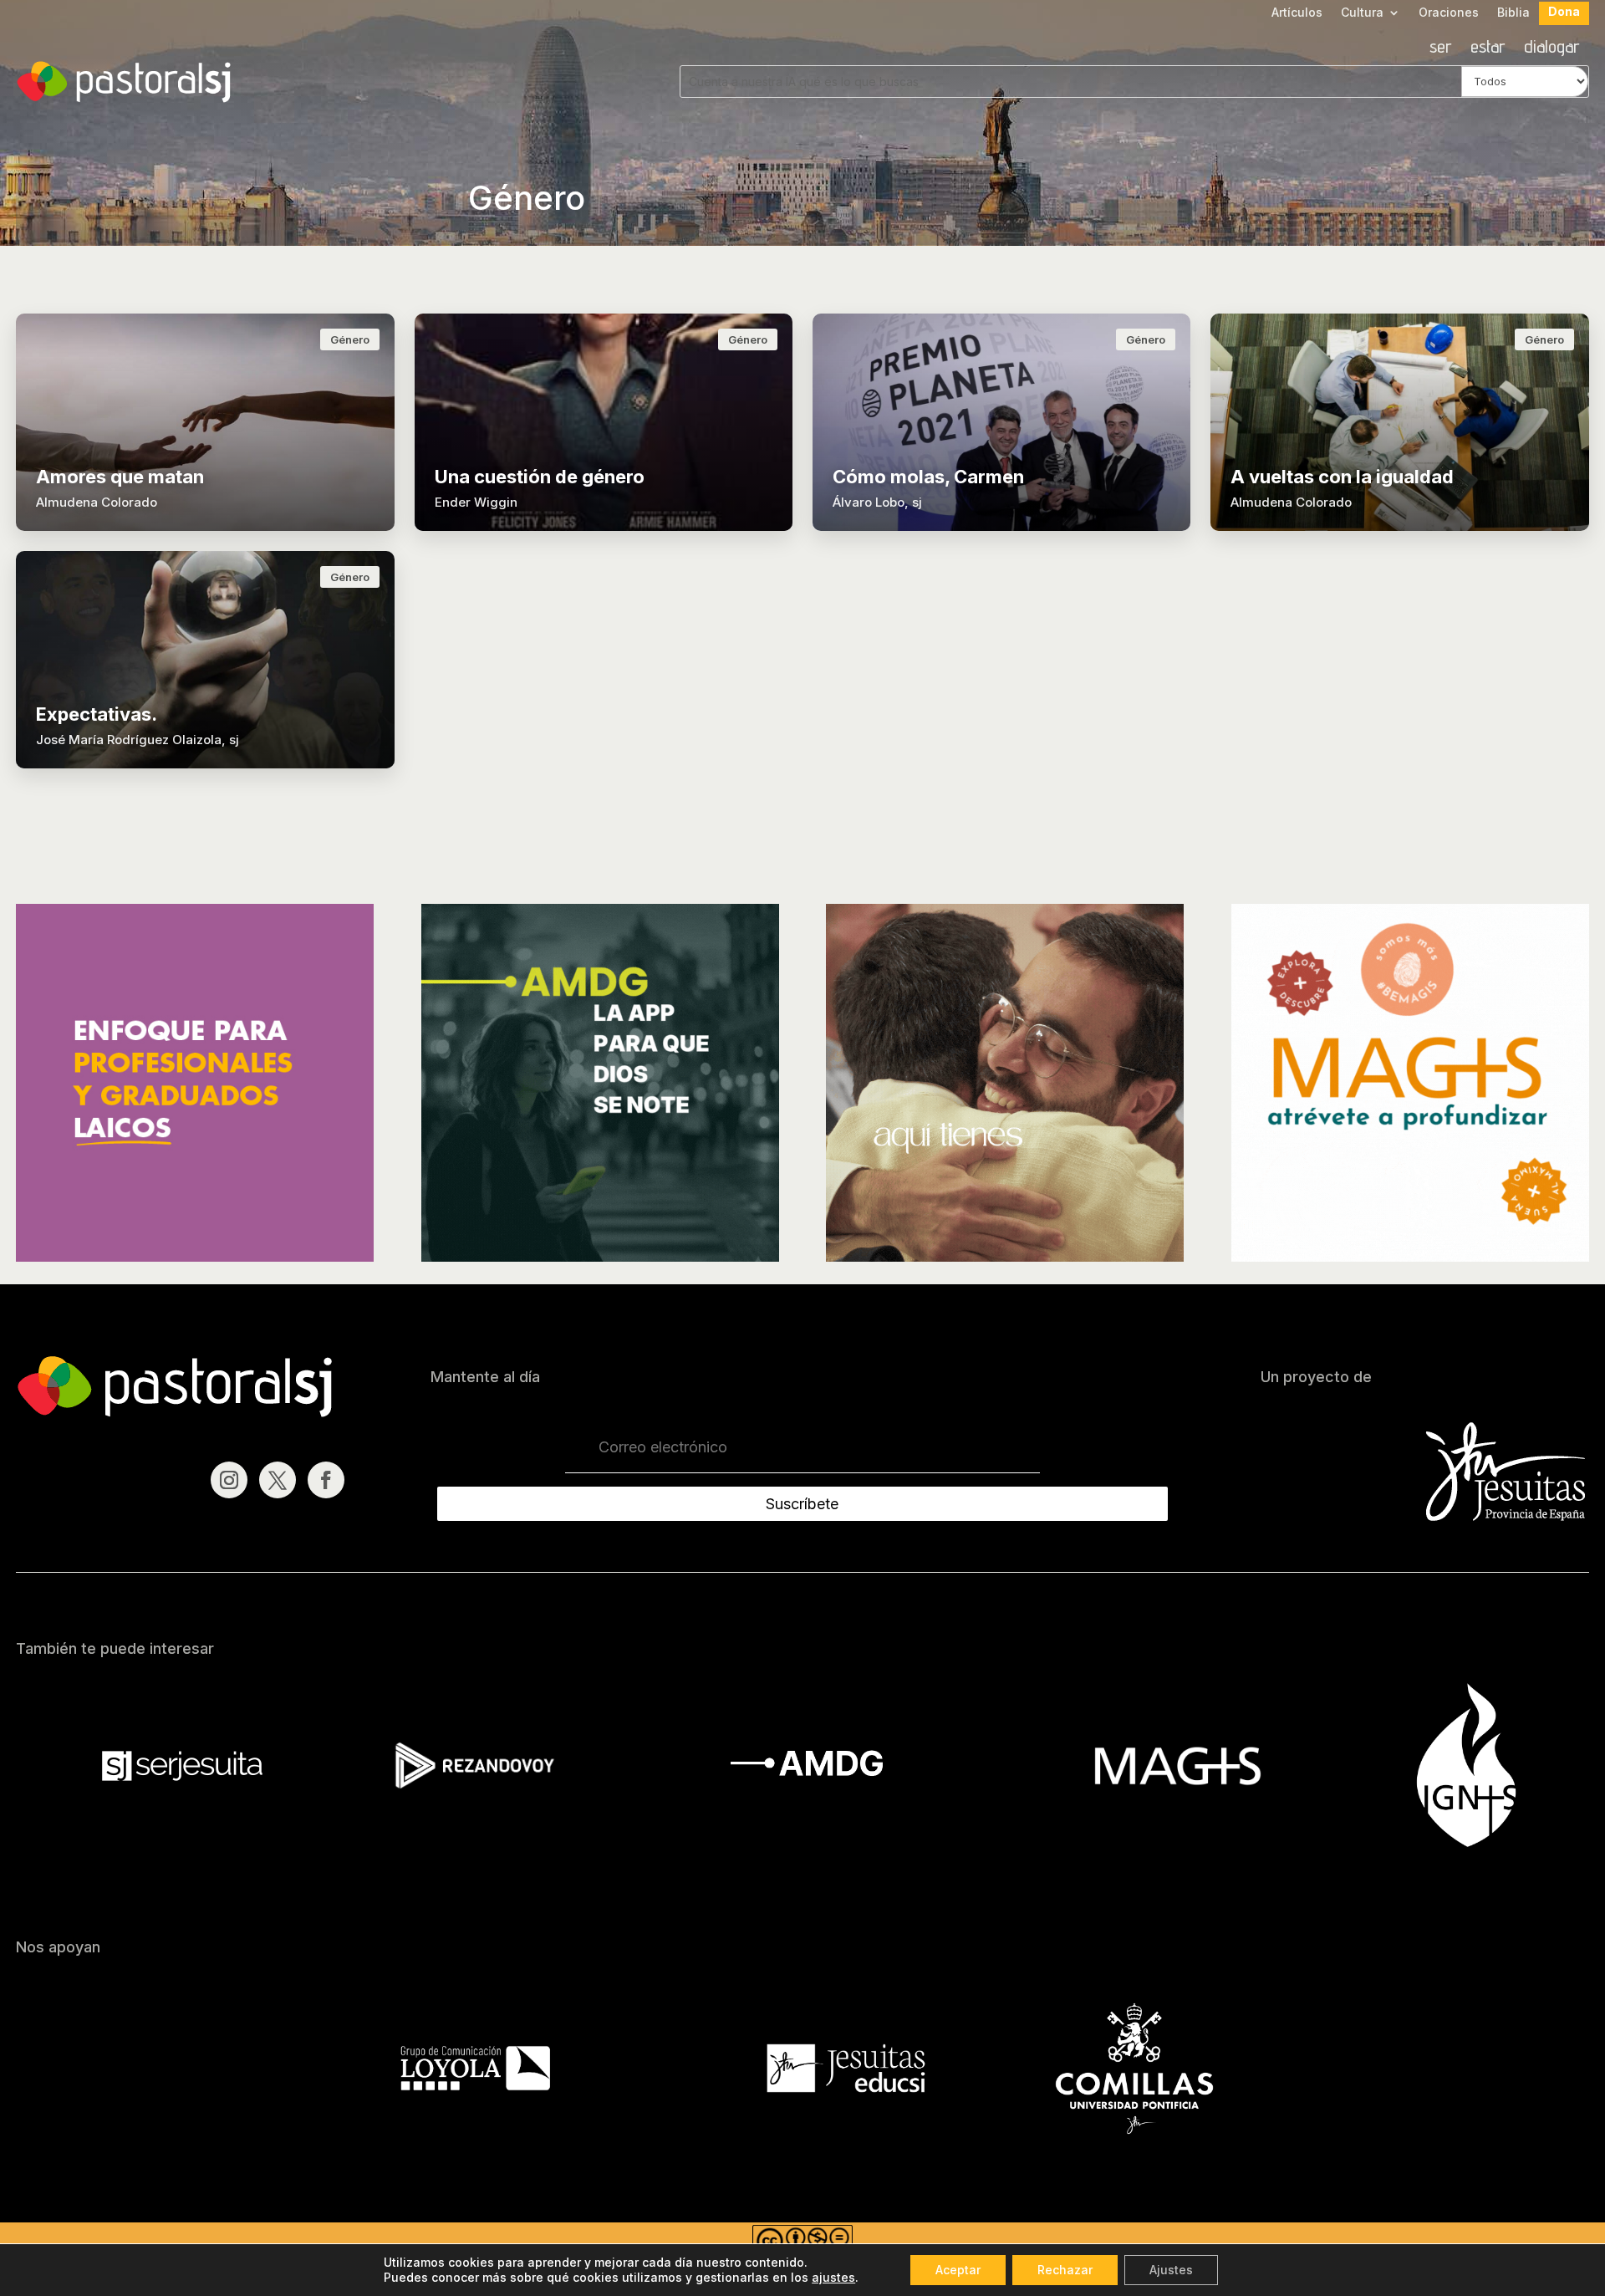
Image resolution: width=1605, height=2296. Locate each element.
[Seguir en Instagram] (229, 1480)
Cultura (1362, 13)
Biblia (1513, 13)
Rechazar (1065, 2270)
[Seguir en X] (278, 1480)
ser (1441, 48)
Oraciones (1449, 13)
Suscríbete (802, 1504)
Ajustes (1171, 2270)
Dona (1564, 12)
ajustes (833, 2277)
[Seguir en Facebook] (326, 1480)
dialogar (1552, 48)
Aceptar (958, 2270)
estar (1488, 48)
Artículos (1297, 13)
